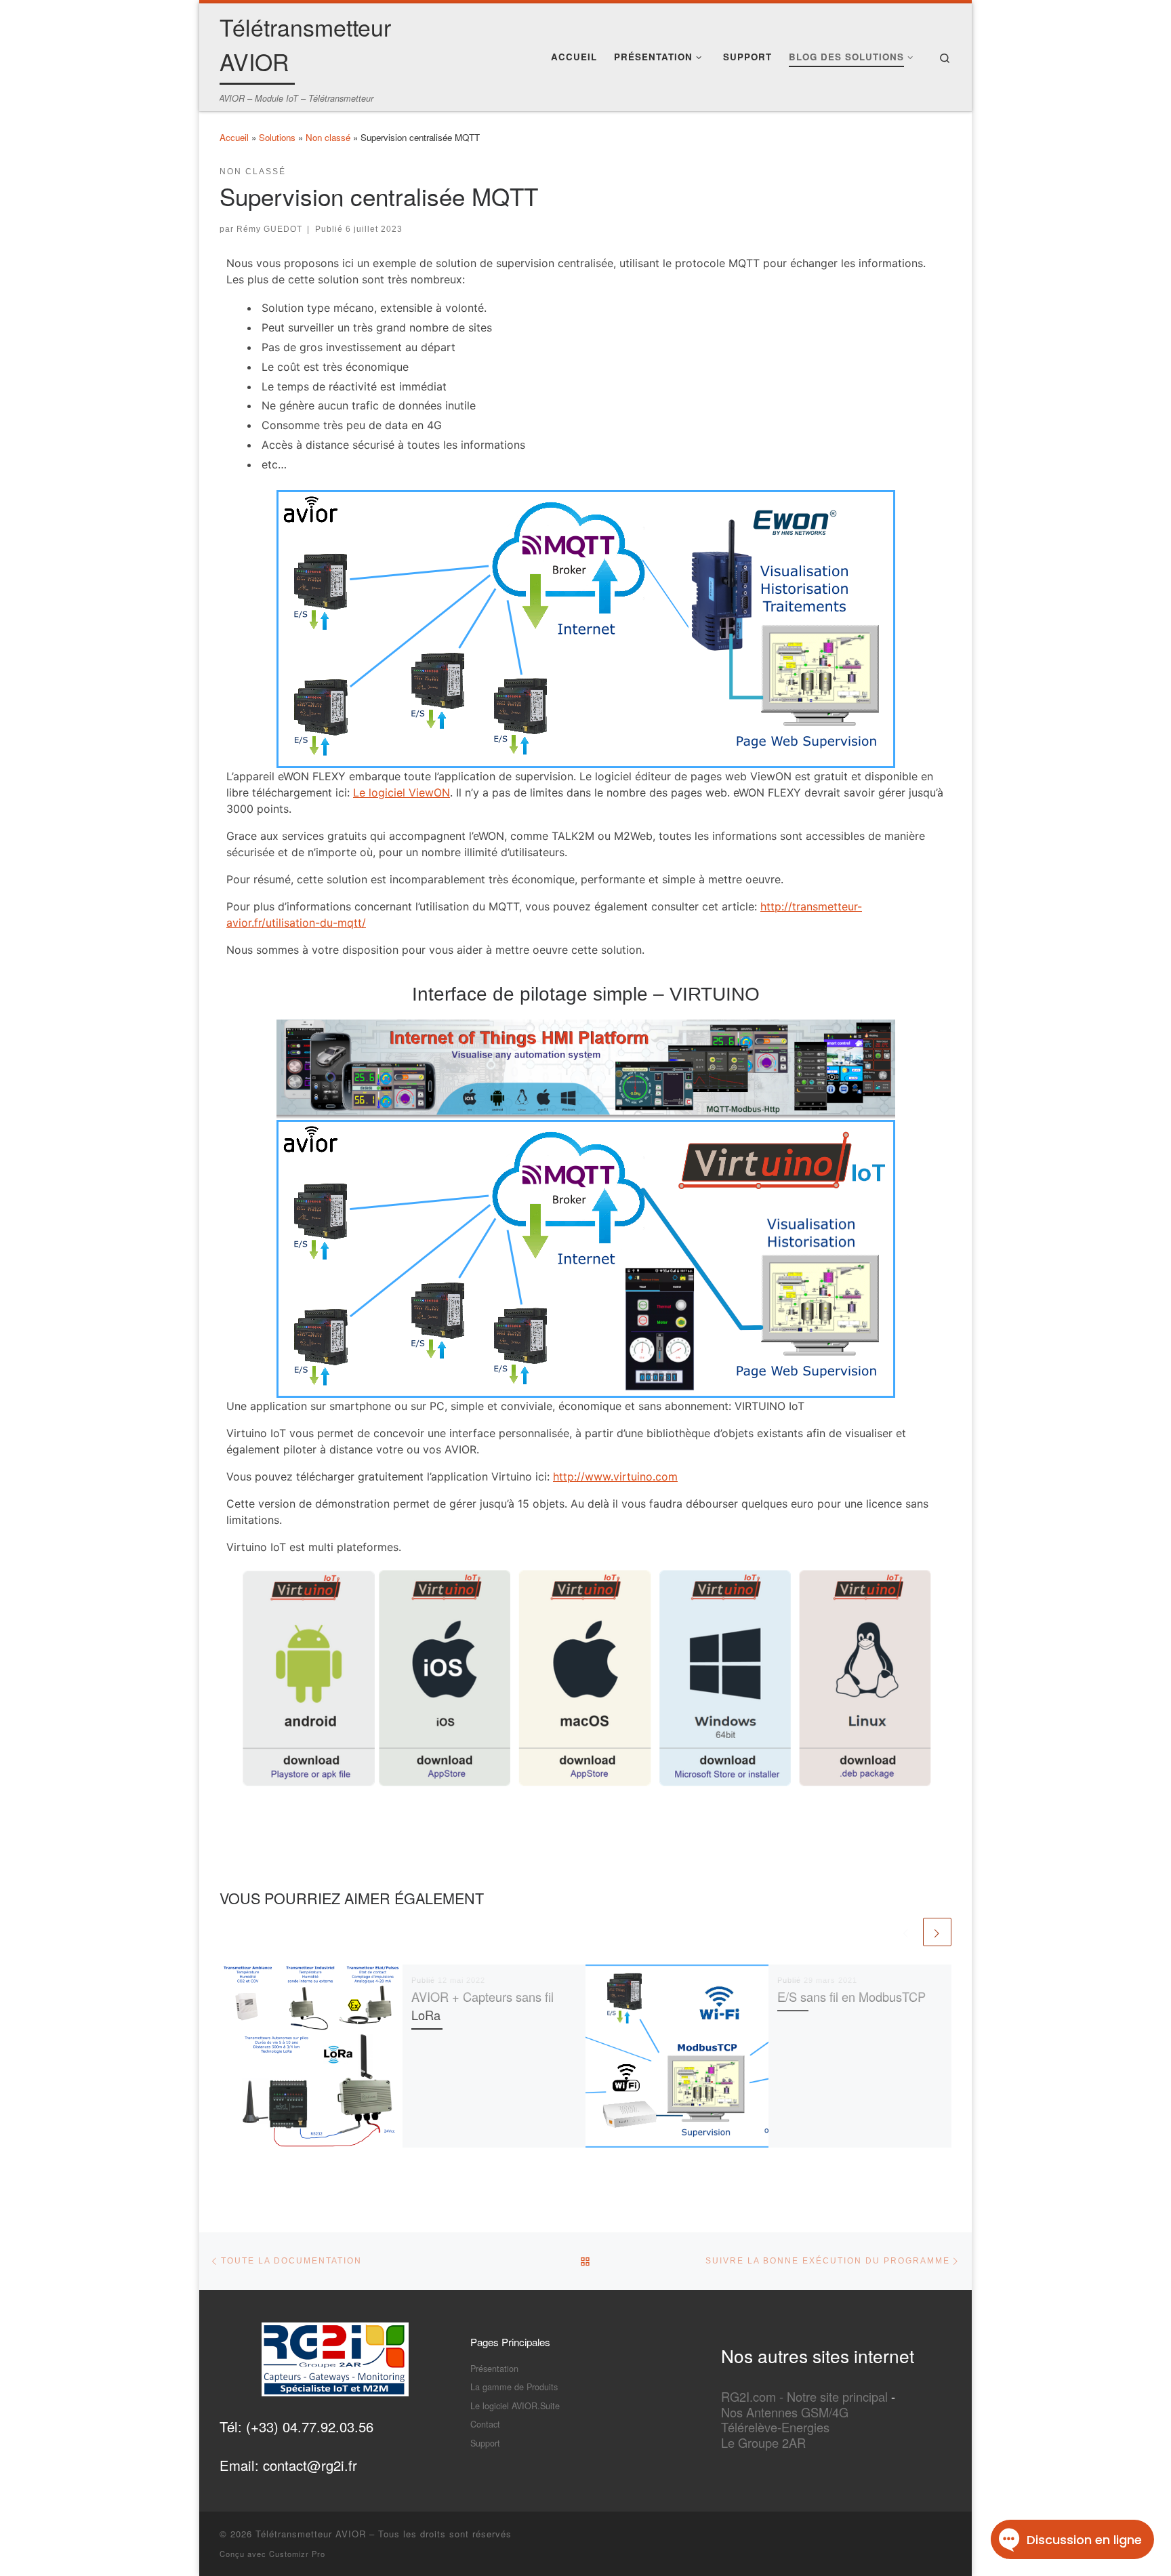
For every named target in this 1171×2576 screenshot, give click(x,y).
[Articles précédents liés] (906, 1932)
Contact (485, 2424)
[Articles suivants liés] (937, 1932)
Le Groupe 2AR (763, 2442)
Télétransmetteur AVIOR (311, 2534)
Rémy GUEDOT (269, 229)
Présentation (494, 2368)
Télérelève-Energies (775, 2427)
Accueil (234, 137)
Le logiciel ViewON (402, 792)
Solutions (277, 137)
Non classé (328, 137)
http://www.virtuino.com (615, 1476)
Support (485, 2443)
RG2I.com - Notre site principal (804, 2396)
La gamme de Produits (514, 2387)
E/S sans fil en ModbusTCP (851, 1996)
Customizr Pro (297, 2554)
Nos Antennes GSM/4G (785, 2412)
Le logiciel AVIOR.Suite (515, 2406)
